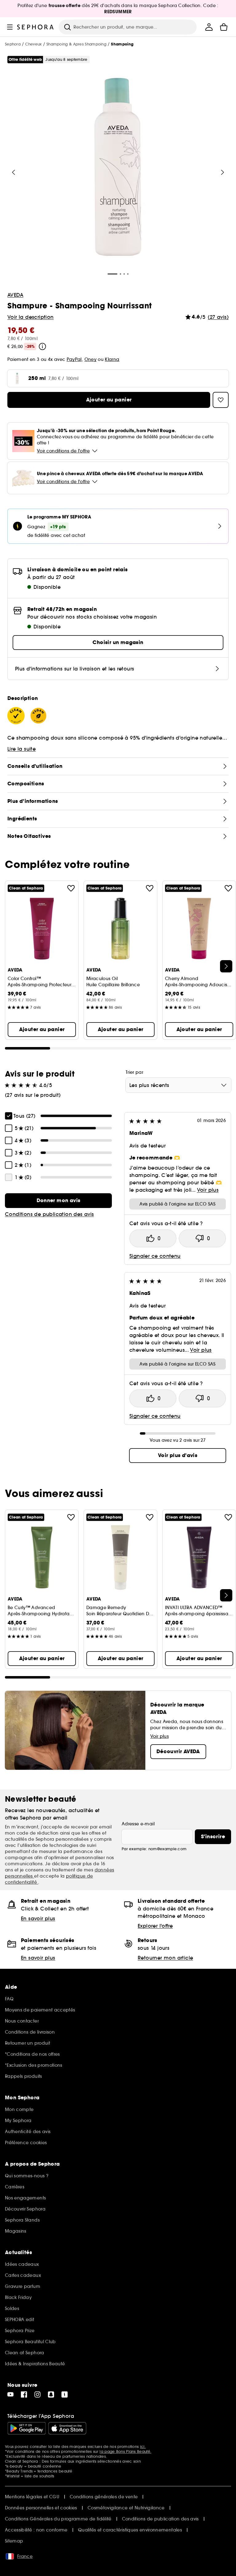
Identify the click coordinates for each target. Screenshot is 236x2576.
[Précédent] (14, 172)
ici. (143, 2447)
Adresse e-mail (138, 1824)
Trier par (134, 1072)
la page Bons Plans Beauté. (125, 2451)
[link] (58, 1201)
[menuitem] (209, 27)
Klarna (112, 359)
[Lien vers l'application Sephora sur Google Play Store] (27, 2428)
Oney (90, 359)
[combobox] (178, 1085)
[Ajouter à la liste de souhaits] (71, 888)
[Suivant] (222, 172)
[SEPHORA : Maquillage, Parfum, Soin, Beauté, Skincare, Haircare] (35, 27)
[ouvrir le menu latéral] (10, 27)
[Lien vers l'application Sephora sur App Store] (67, 2428)
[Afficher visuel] (118, 167)
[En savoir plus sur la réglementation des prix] (42, 346)
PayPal (74, 359)
